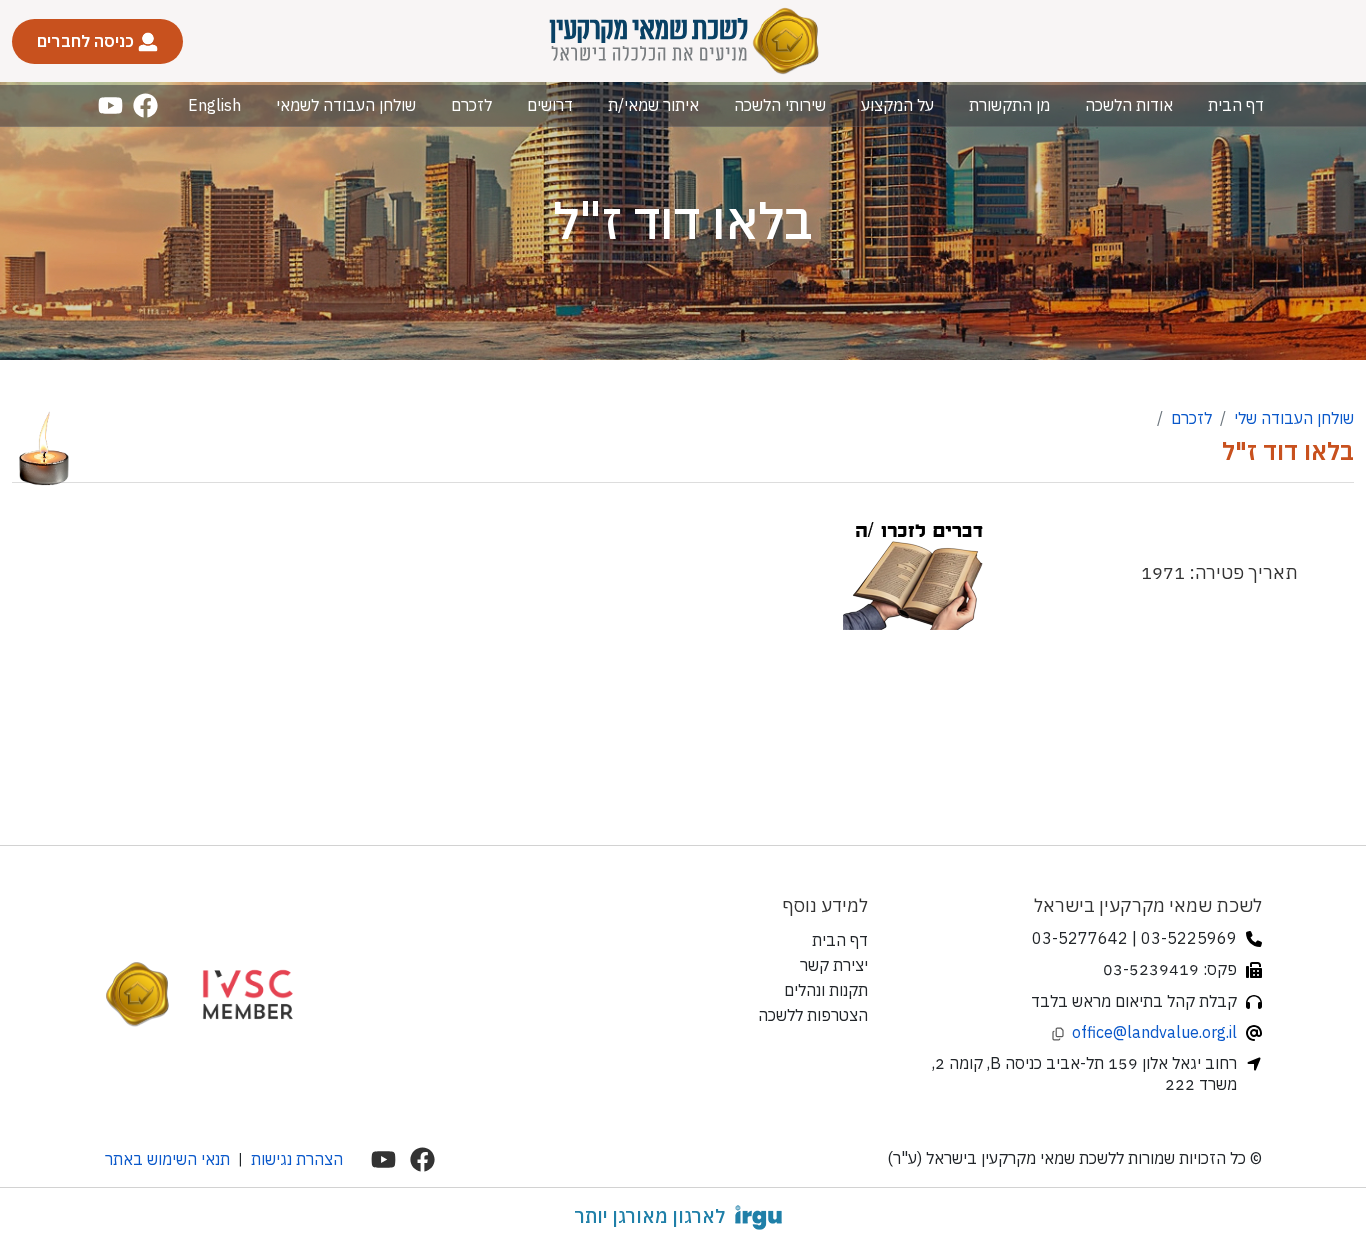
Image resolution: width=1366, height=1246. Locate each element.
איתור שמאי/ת (653, 105)
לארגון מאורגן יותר (649, 1216)
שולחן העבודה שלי (1294, 418)
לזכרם (471, 105)
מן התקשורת (1009, 105)
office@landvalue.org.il (1154, 1032)
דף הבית (1236, 105)
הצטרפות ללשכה (813, 1015)
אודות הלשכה (1129, 105)
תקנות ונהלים (826, 990)
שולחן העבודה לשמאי (346, 105)
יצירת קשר (834, 965)
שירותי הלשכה (780, 105)
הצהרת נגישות (297, 1159)
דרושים (550, 105)
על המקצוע (897, 105)
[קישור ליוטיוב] (110, 105)
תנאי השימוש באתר (167, 1159)
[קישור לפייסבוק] (145, 105)
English (214, 105)
